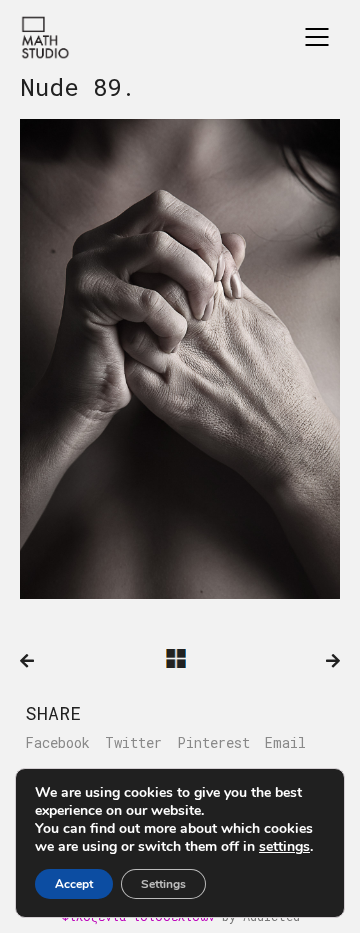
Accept (74, 884)
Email (285, 743)
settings (284, 847)
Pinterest (213, 743)
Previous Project (27, 661)
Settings (163, 884)
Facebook (57, 743)
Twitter (133, 743)
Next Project (333, 661)
